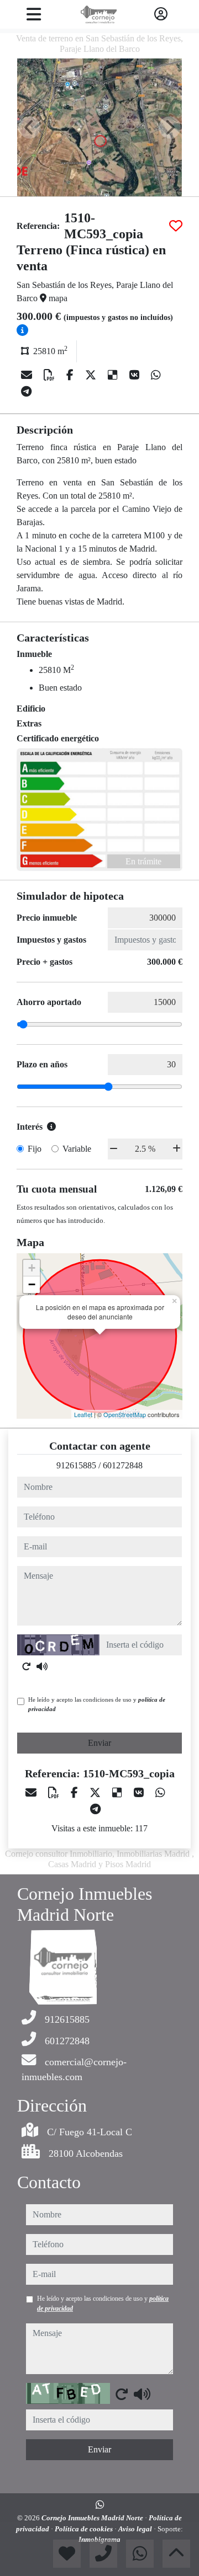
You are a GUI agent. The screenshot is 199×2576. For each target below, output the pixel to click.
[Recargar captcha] (27, 1666)
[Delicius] (114, 375)
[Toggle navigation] (33, 14)
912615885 (76, 1465)
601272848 (123, 1465)
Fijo (35, 1149)
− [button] (32, 1284)
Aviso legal (136, 2529)
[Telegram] (26, 392)
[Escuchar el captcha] (42, 1666)
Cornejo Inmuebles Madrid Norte (93, 2518)
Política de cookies (85, 2529)
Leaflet (83, 1414)
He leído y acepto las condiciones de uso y (97, 1704)
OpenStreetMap (125, 1414)
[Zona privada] (161, 14)
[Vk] (136, 375)
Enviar (99, 1743)
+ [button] (32, 1268)
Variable (77, 1149)
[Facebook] (71, 375)
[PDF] (51, 375)
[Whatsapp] (156, 375)
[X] (92, 375)
